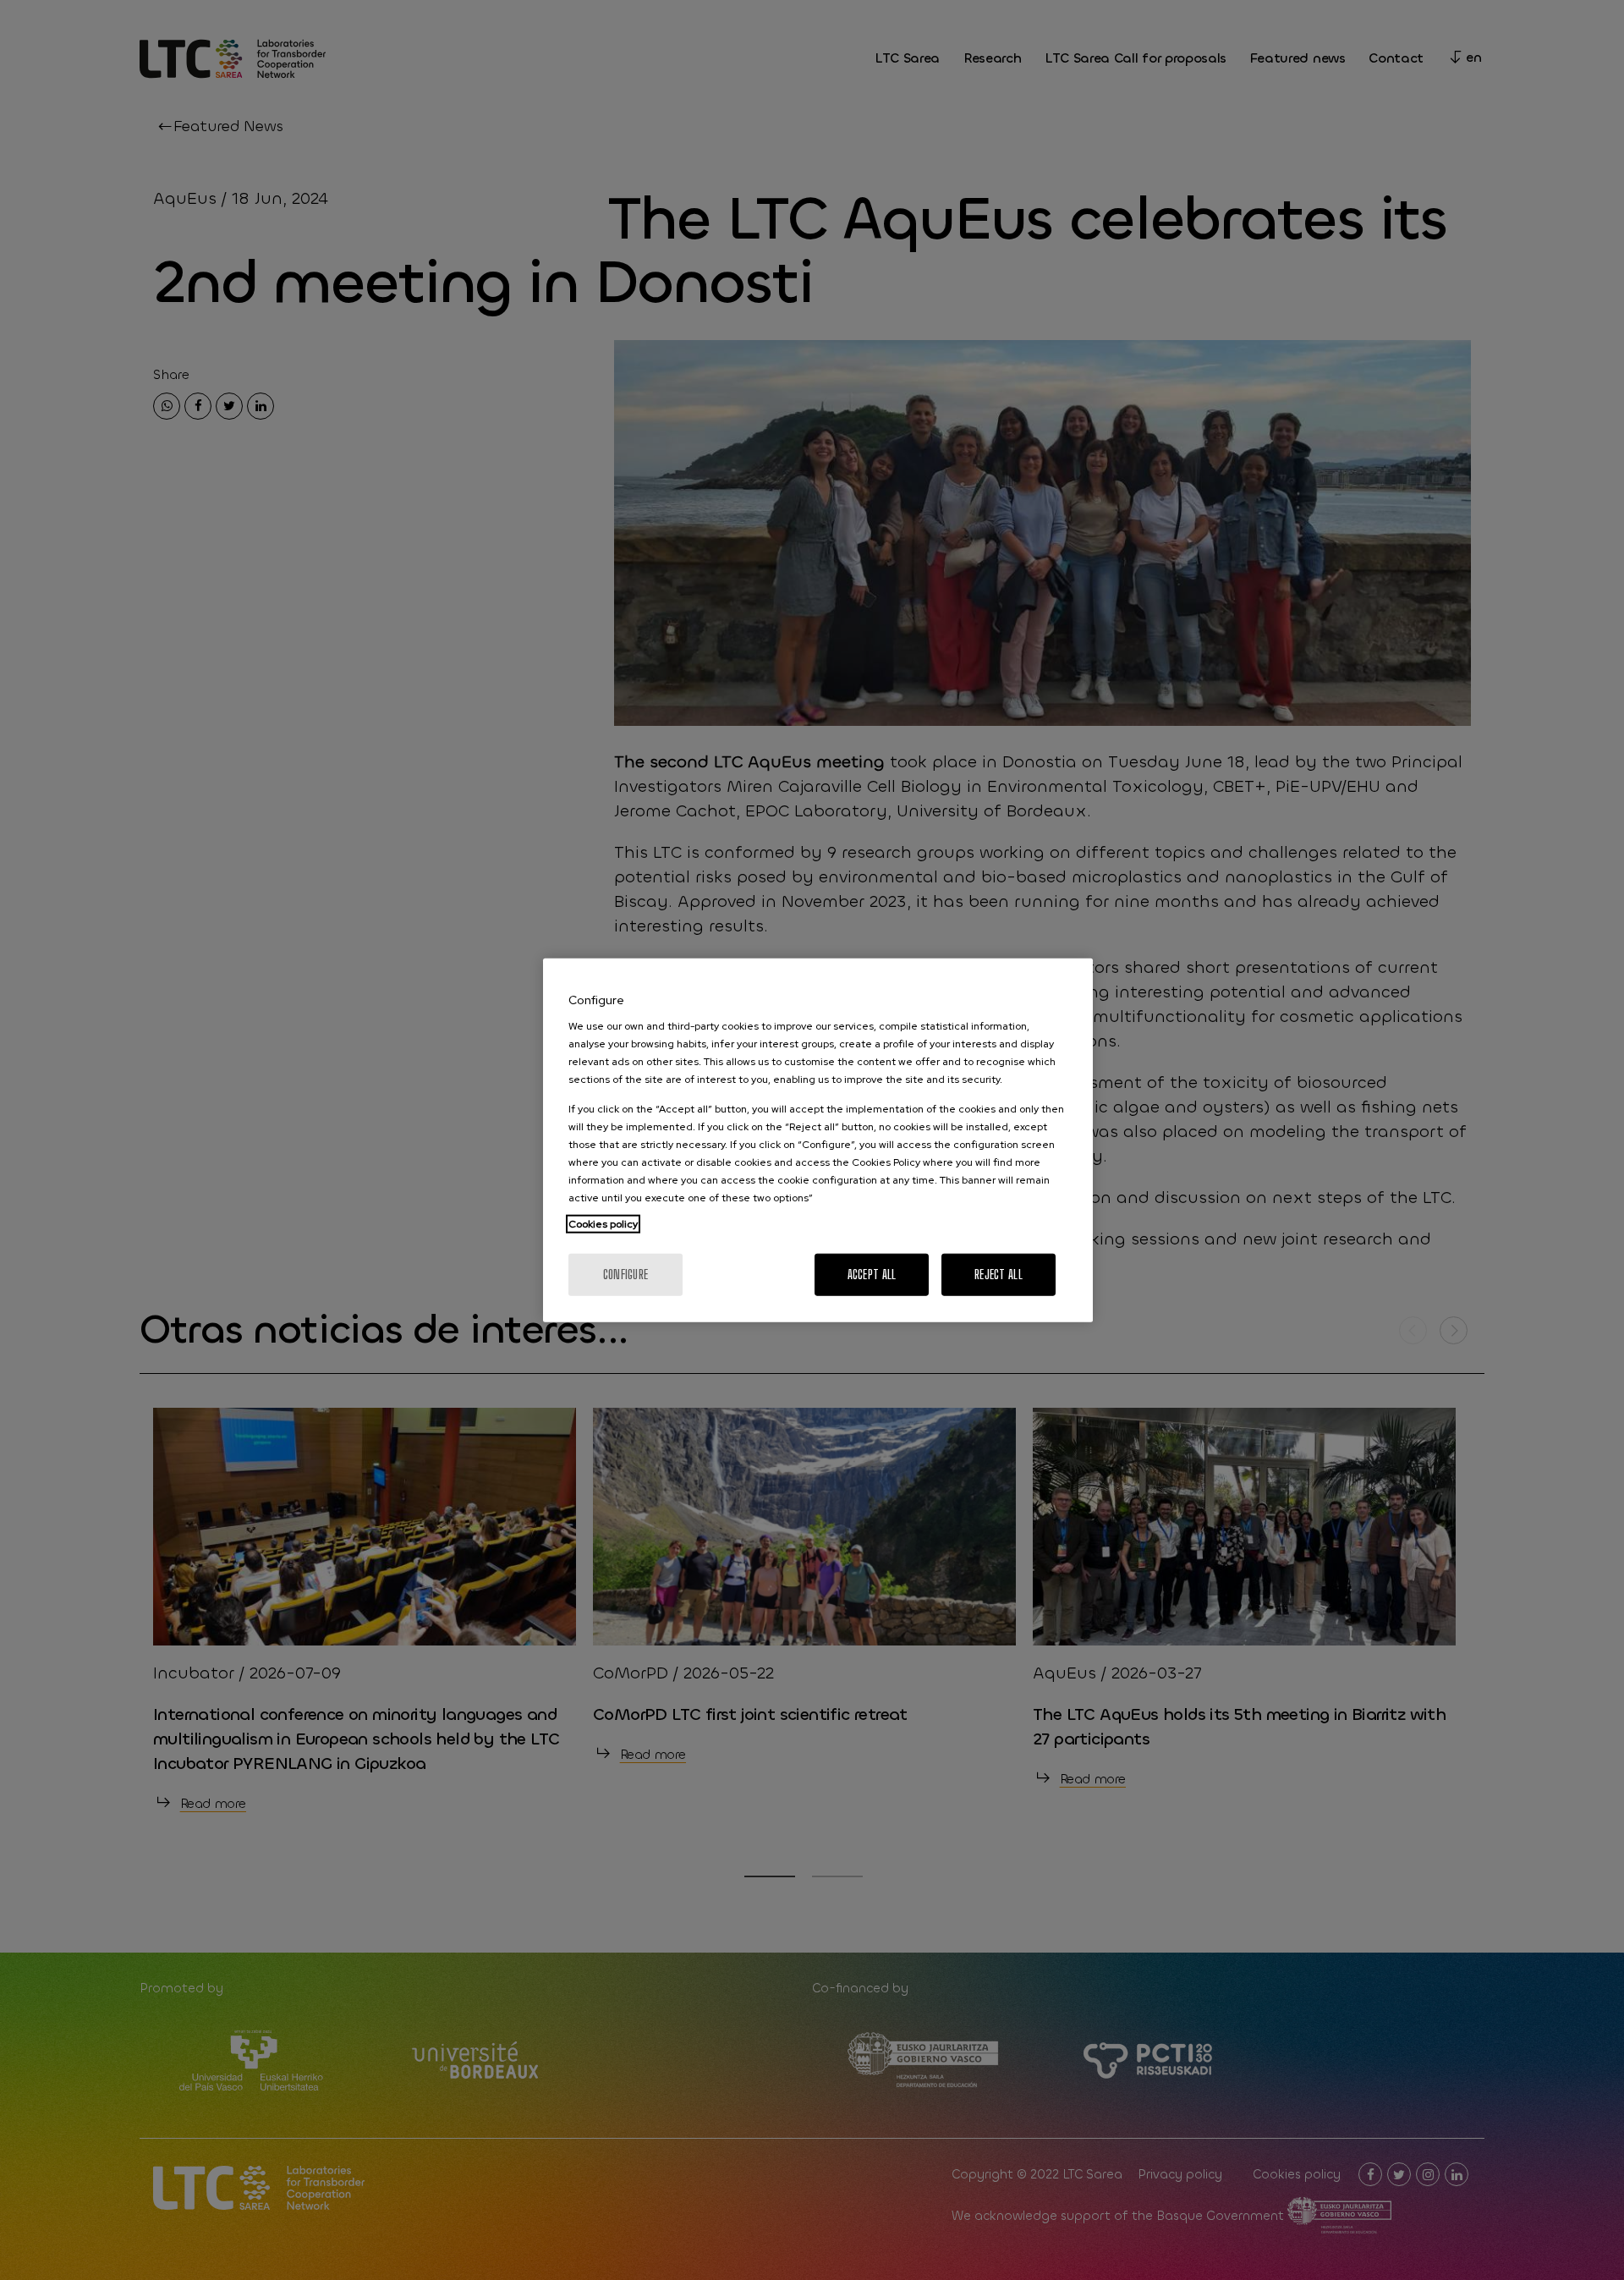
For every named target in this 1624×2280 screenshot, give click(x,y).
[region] (818, 1140)
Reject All (999, 1275)
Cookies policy (603, 1224)
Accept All (872, 1275)
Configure (626, 1275)
